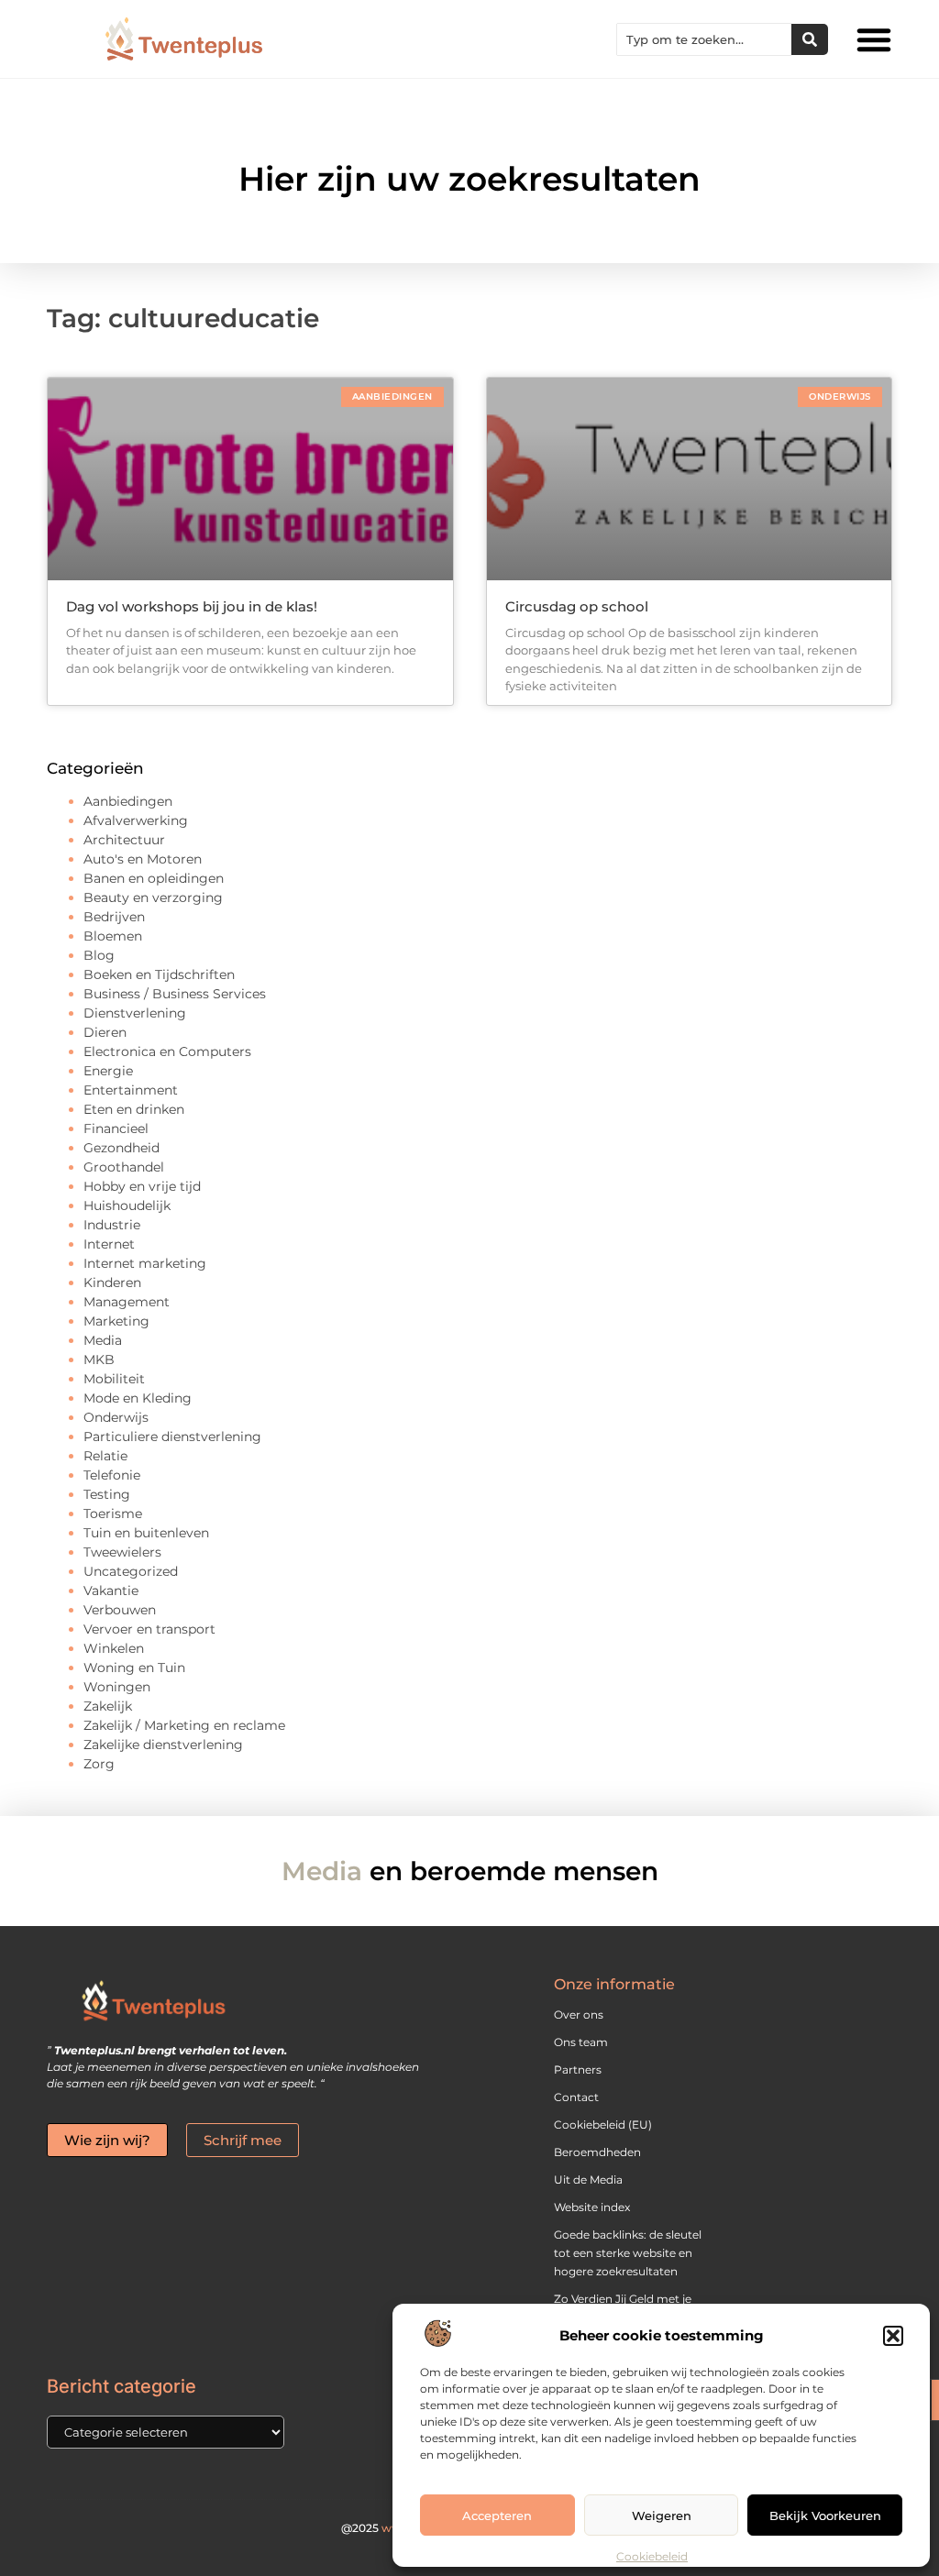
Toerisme (113, 1514)
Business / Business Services (175, 994)
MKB (99, 1360)
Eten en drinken (134, 1109)
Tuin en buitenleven (146, 1533)
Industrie (112, 1225)
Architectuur (124, 840)
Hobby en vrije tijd (142, 1186)
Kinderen (112, 1282)
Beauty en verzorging (153, 897)
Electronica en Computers (167, 1051)
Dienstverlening (135, 1013)
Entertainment (131, 1090)
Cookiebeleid (652, 2556)
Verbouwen (120, 1610)
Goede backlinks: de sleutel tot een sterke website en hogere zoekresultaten (628, 2253)
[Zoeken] (810, 39)
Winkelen (114, 1648)
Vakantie (111, 1591)
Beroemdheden (597, 2152)
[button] (893, 2336)
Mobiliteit (114, 1379)
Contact (576, 2097)
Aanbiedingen (128, 801)
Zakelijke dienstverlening (163, 1745)
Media (103, 1340)
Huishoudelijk (127, 1205)
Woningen (117, 1687)
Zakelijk (108, 1706)
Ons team (581, 2042)
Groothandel (124, 1167)
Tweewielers (122, 1552)
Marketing (116, 1321)
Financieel (116, 1128)
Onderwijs (116, 1417)
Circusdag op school (577, 606)
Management (127, 1302)
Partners (578, 2070)
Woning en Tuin (134, 1668)
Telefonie (112, 1475)
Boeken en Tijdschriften (159, 974)
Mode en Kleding (138, 1398)
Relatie (105, 1456)
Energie (108, 1071)
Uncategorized (131, 1571)
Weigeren (662, 2515)
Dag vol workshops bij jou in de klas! (192, 606)
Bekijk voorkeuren (825, 2515)
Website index (592, 2207)
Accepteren (497, 2515)
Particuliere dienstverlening (172, 1437)
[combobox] (704, 39)
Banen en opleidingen (154, 878)
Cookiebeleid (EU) (603, 2125)
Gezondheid (122, 1148)
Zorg (99, 1764)
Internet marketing (145, 1263)
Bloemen (113, 936)
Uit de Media (588, 2180)
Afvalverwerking (136, 820)
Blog (99, 955)
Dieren (105, 1032)
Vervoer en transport (149, 1629)
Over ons (579, 2015)
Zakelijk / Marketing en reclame (184, 1725)
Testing (107, 1494)
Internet (109, 1244)
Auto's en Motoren (143, 859)
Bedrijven (114, 917)
